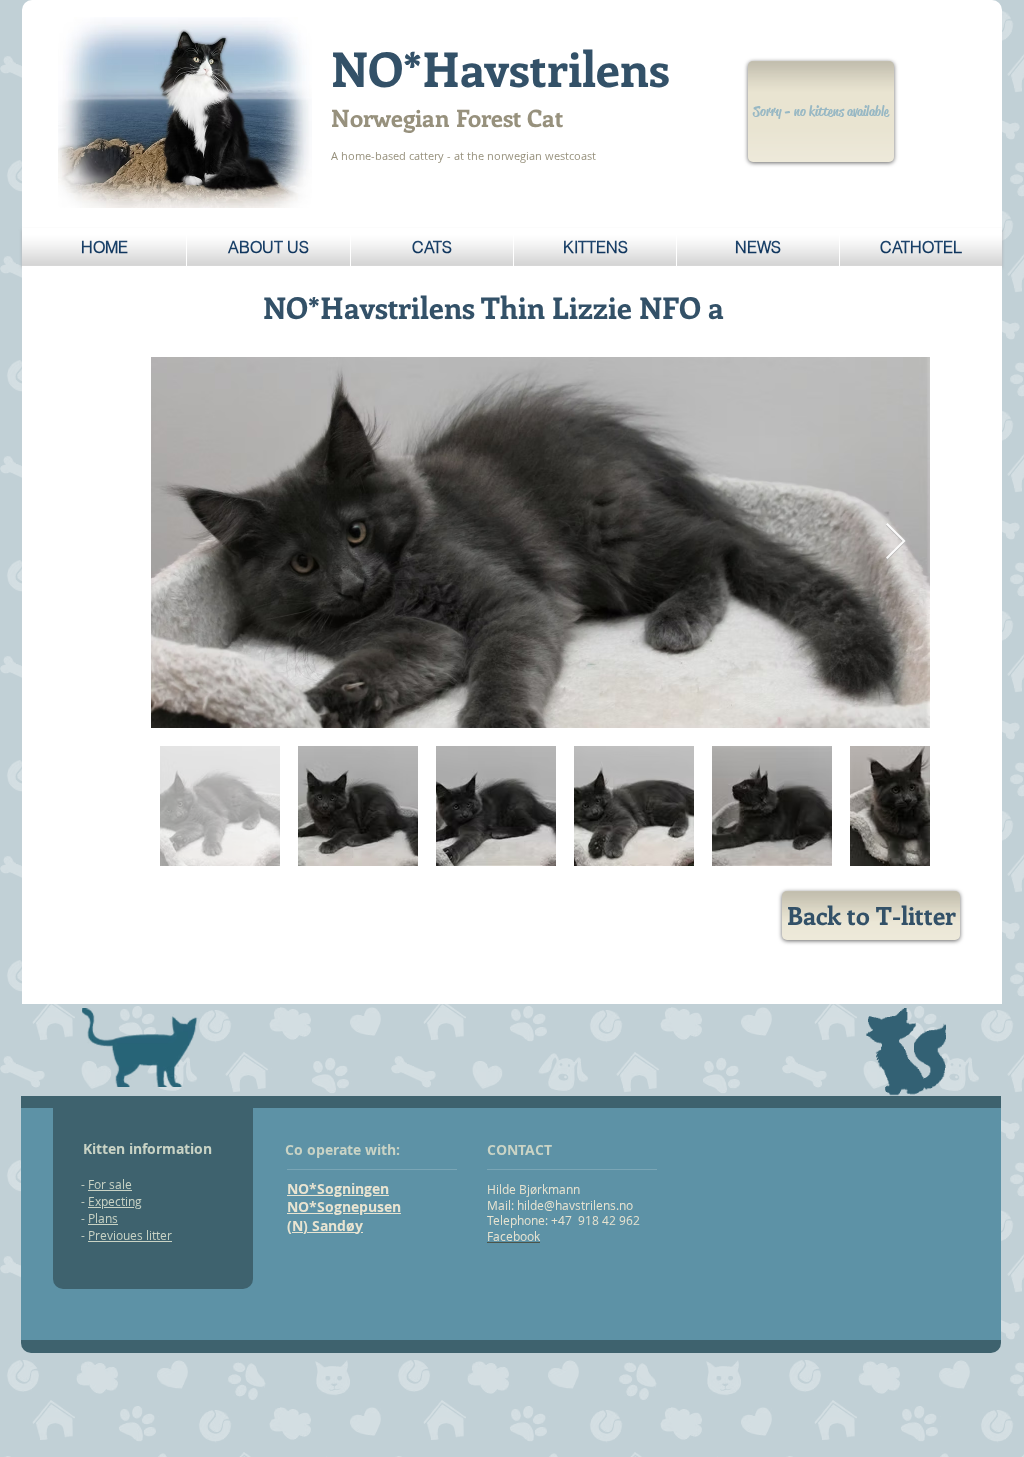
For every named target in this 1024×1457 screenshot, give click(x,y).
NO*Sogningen (338, 1188)
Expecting (115, 1201)
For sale (110, 1184)
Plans (103, 1218)
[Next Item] (895, 542)
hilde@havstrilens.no (575, 1205)
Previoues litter (130, 1235)
